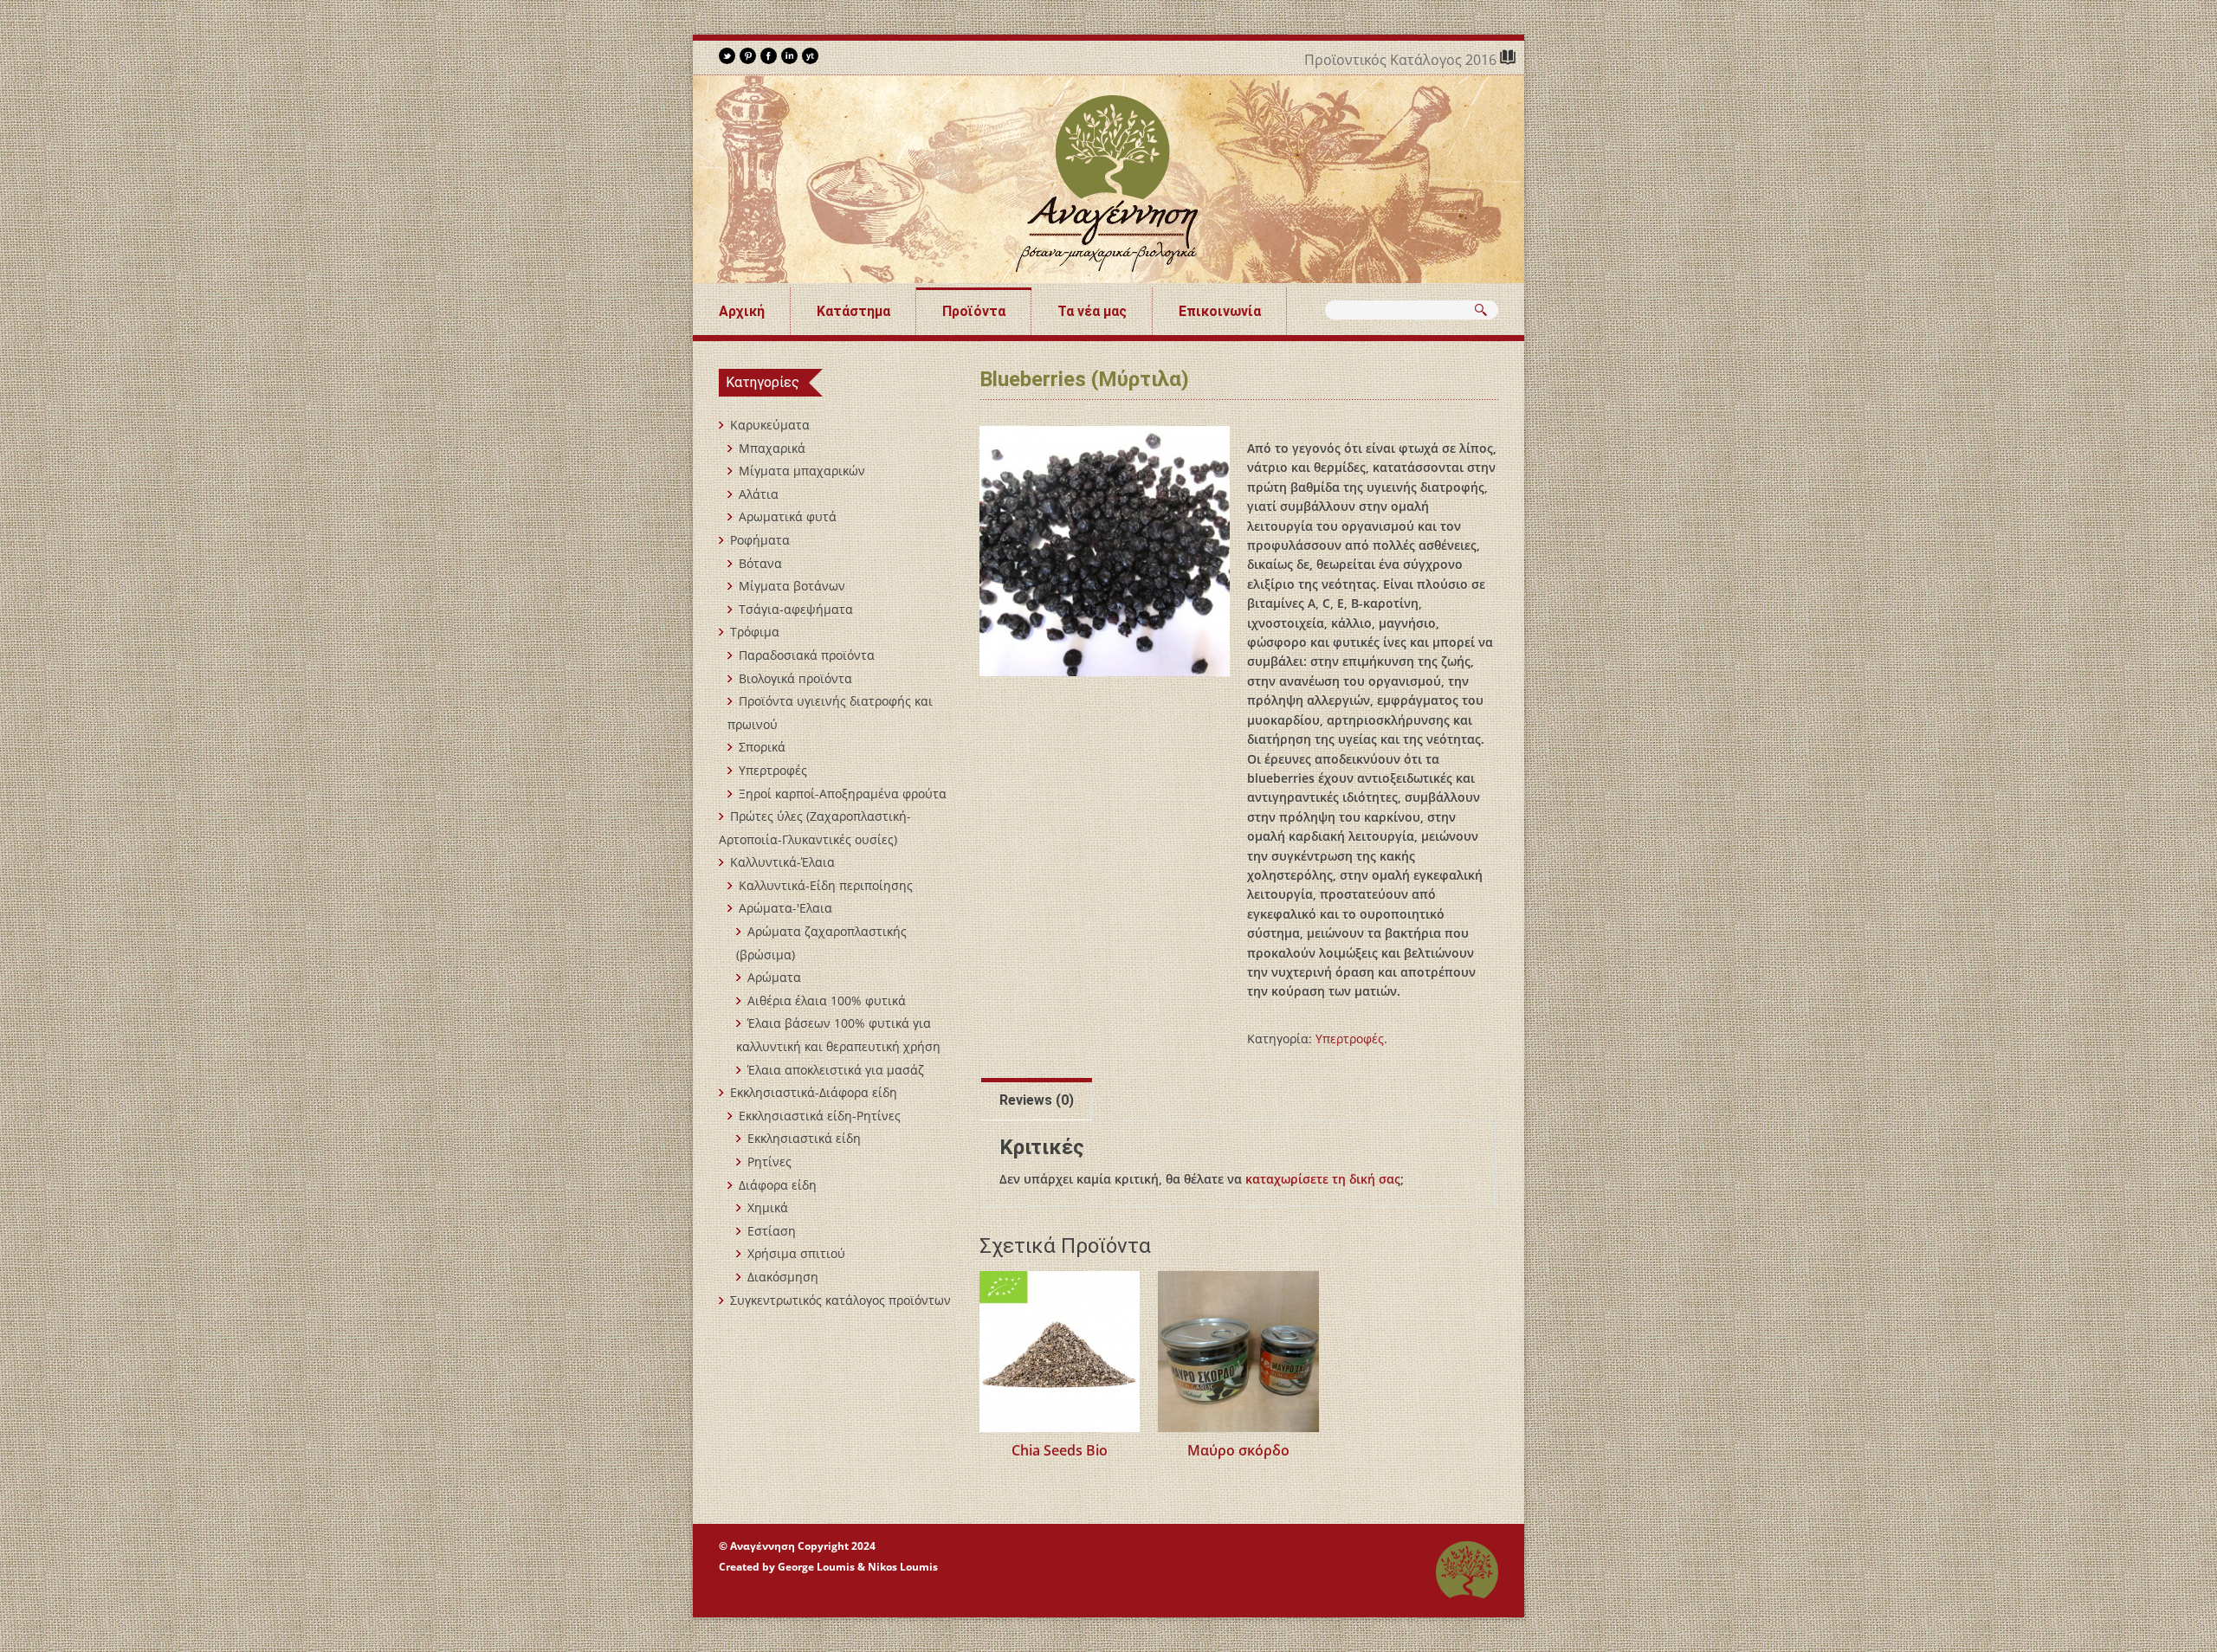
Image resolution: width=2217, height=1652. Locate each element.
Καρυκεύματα (770, 425)
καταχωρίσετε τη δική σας (1323, 1179)
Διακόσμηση (783, 1277)
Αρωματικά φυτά (788, 516)
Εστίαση (772, 1231)
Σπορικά (762, 747)
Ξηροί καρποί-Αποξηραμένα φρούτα (843, 794)
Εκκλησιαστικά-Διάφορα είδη (814, 1092)
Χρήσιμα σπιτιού (796, 1253)
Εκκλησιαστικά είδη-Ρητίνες (820, 1116)
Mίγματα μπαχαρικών (802, 471)
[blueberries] (1105, 551)
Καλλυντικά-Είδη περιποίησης (826, 885)
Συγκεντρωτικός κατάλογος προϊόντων (840, 1300)
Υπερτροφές (1350, 1039)
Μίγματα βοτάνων (792, 586)
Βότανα (760, 563)
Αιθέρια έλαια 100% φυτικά (827, 1000)
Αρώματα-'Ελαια (785, 908)
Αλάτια (759, 494)
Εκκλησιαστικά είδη (804, 1138)
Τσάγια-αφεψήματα (796, 609)
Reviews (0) (1037, 1100)
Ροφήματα (760, 540)
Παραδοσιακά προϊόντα (807, 655)
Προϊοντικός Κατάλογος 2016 (1402, 60)
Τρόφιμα (755, 632)
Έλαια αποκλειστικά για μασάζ (836, 1070)
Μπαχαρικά (772, 448)
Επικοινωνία (1220, 311)
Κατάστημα (853, 311)
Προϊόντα (974, 311)
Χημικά (768, 1207)
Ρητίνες (769, 1162)
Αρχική (742, 311)
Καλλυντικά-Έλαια (782, 862)
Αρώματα (774, 977)
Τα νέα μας (1092, 311)
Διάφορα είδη (778, 1185)
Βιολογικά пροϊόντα (795, 678)
